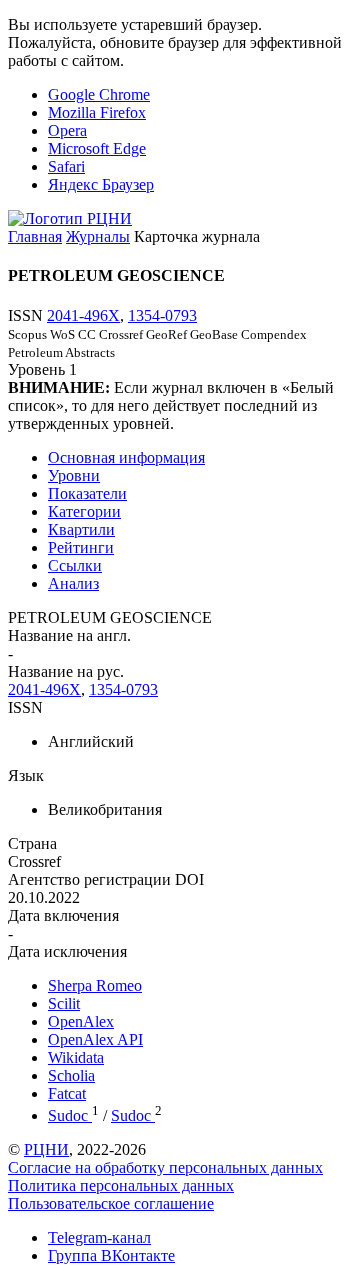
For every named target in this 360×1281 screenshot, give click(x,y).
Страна (32, 843)
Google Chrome (99, 94)
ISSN (25, 707)
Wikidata (76, 1057)
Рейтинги (81, 547)
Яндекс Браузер (101, 184)
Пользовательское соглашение (111, 1203)
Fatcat (67, 1093)
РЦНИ (46, 1149)
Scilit (64, 1003)
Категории (84, 511)
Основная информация (126, 457)
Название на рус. (66, 671)
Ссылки (75, 565)
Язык (26, 775)
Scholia (71, 1075)
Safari (66, 166)
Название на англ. (69, 635)
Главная (35, 236)
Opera (67, 130)
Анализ (73, 583)
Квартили (81, 529)
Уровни (74, 475)
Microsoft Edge (97, 148)
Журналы (98, 236)
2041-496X (83, 315)
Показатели (87, 493)
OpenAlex (81, 1021)
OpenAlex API (95, 1039)
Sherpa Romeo (95, 985)
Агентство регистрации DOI (106, 879)
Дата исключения (67, 951)
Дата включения (63, 915)
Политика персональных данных (121, 1185)
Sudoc (70, 1115)
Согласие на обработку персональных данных (165, 1167)
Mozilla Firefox (97, 112)
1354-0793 (162, 315)
